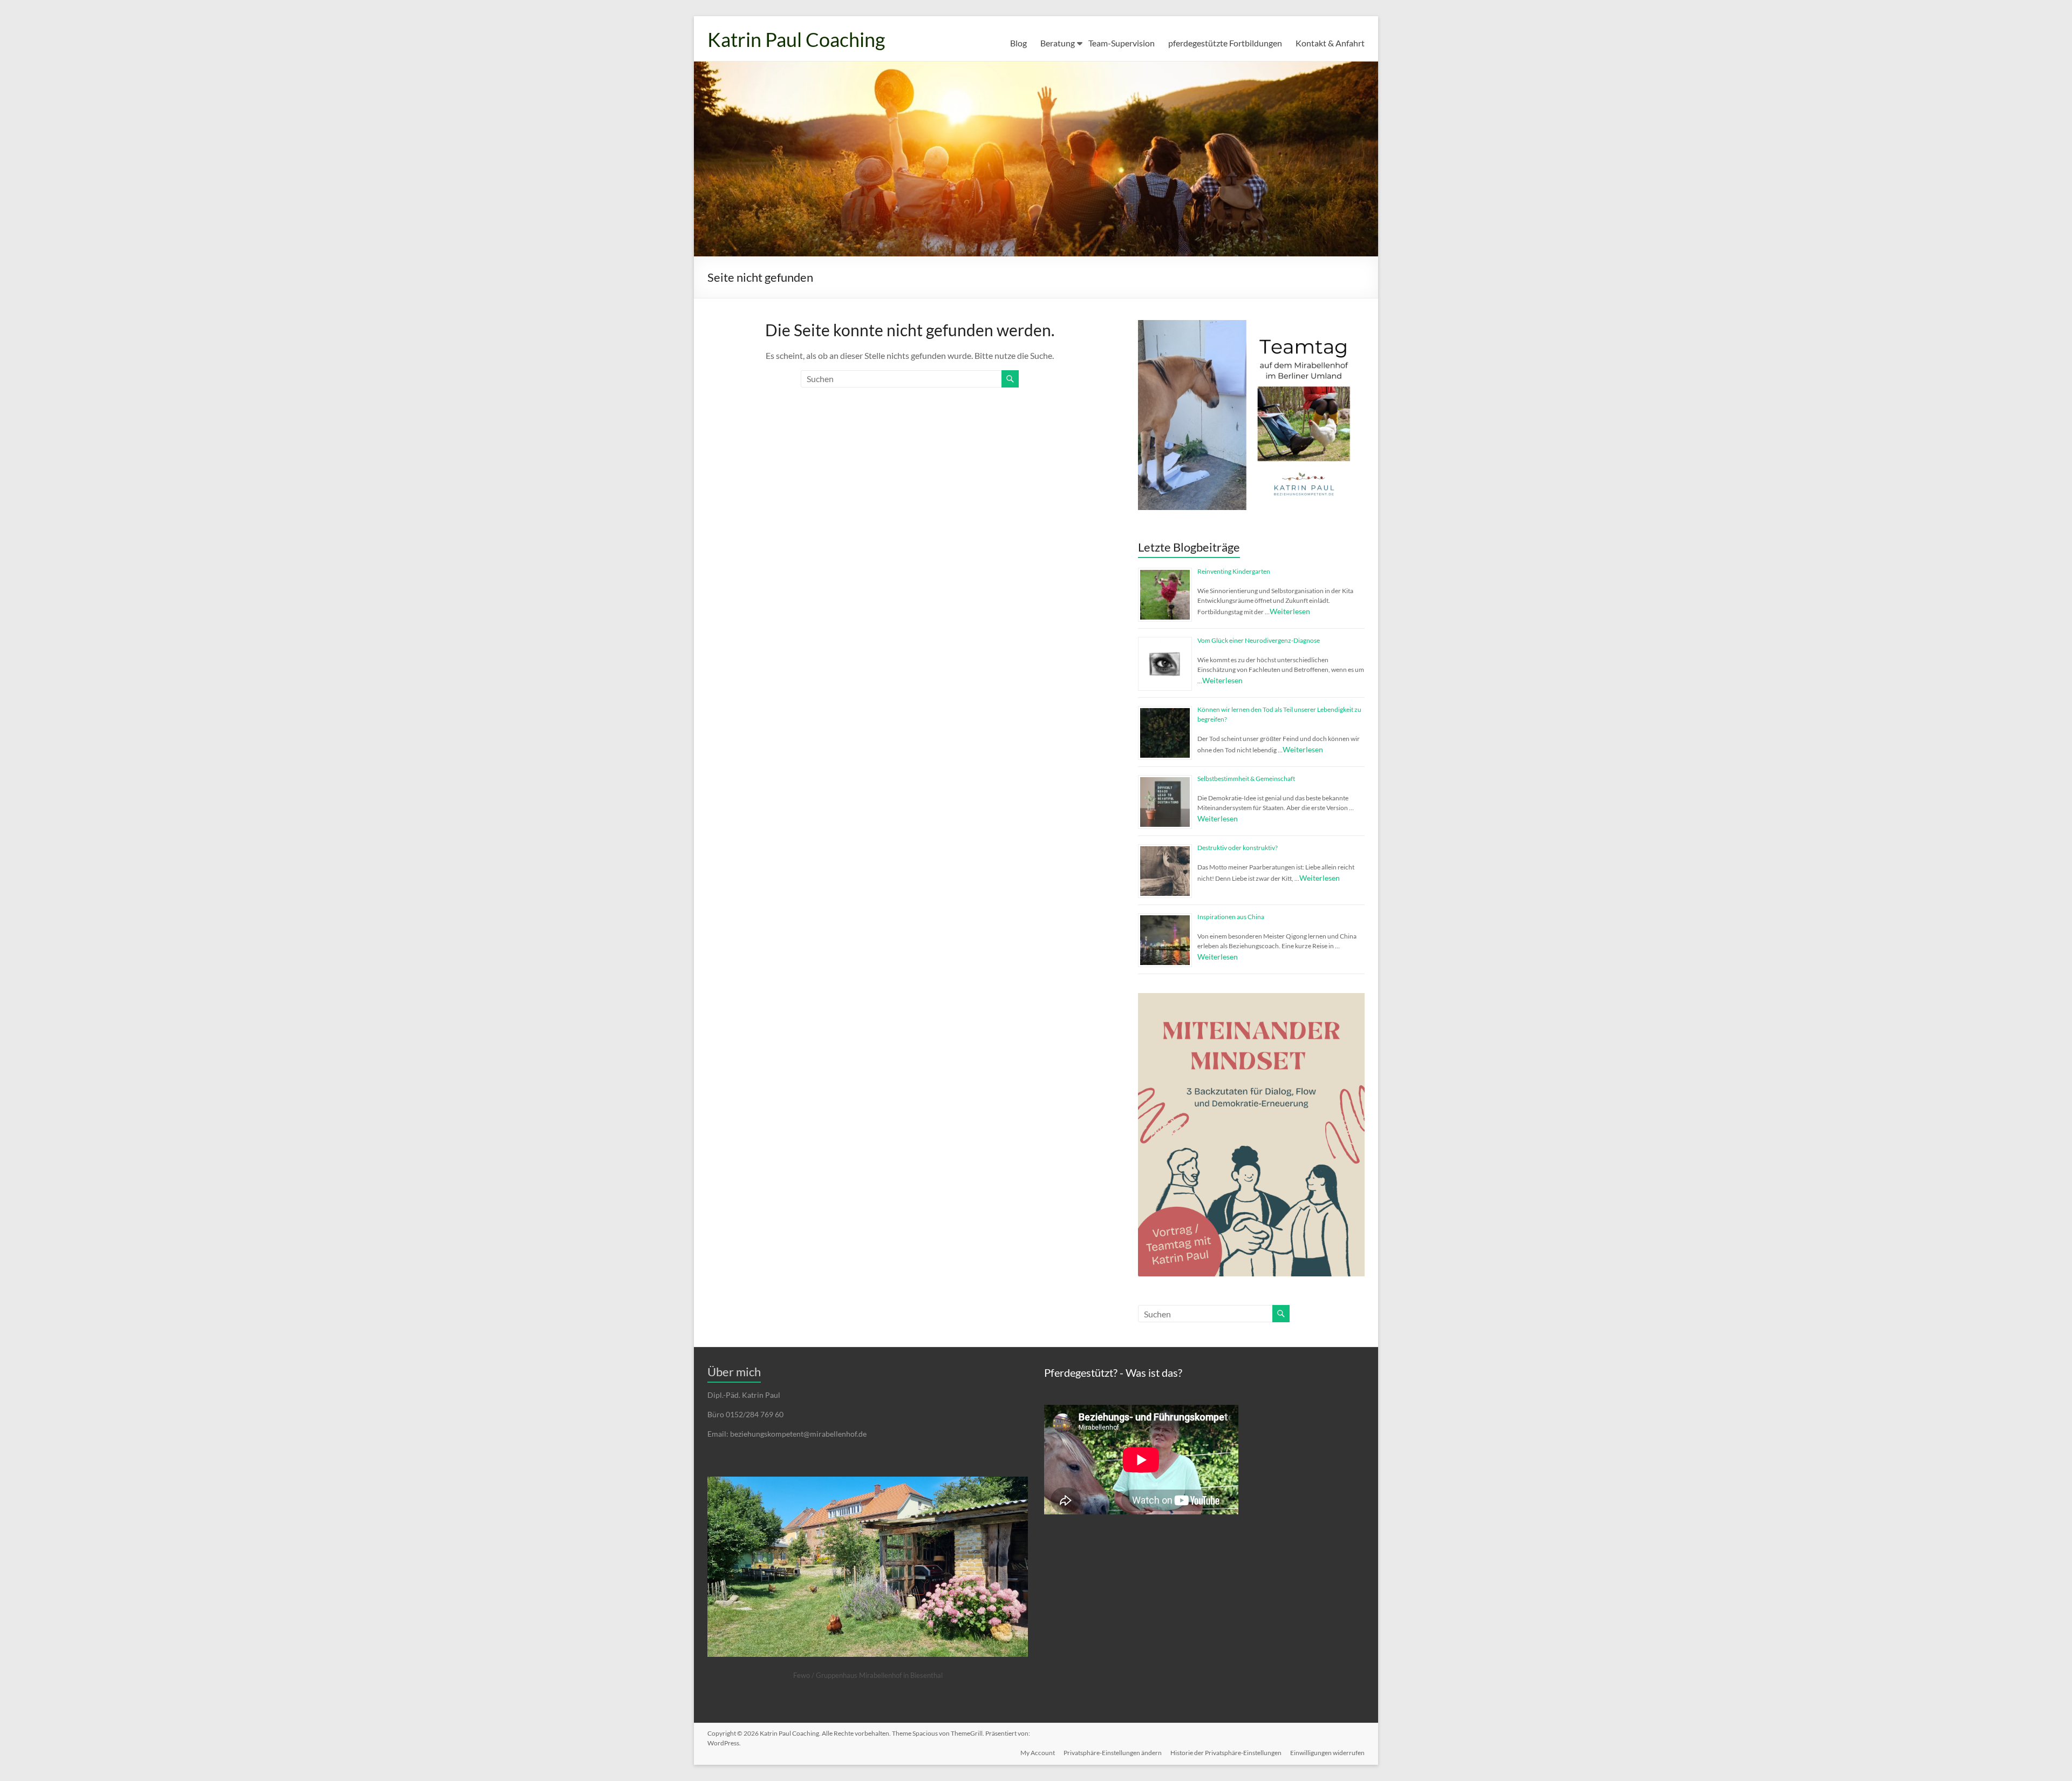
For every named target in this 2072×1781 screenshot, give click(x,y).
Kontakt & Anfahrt (1330, 43)
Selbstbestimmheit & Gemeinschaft (1246, 779)
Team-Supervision (1122, 43)
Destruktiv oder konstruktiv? (1238, 848)
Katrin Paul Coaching (796, 39)
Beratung (1058, 43)
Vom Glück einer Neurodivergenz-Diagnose (1259, 640)
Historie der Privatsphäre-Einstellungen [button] (1226, 1753)
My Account (1038, 1753)
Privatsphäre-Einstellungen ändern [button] (1113, 1753)
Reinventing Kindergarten (1234, 571)
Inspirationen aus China (1231, 917)
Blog (1018, 43)
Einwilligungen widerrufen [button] (1327, 1753)
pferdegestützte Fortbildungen (1225, 43)
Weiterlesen (1290, 611)
